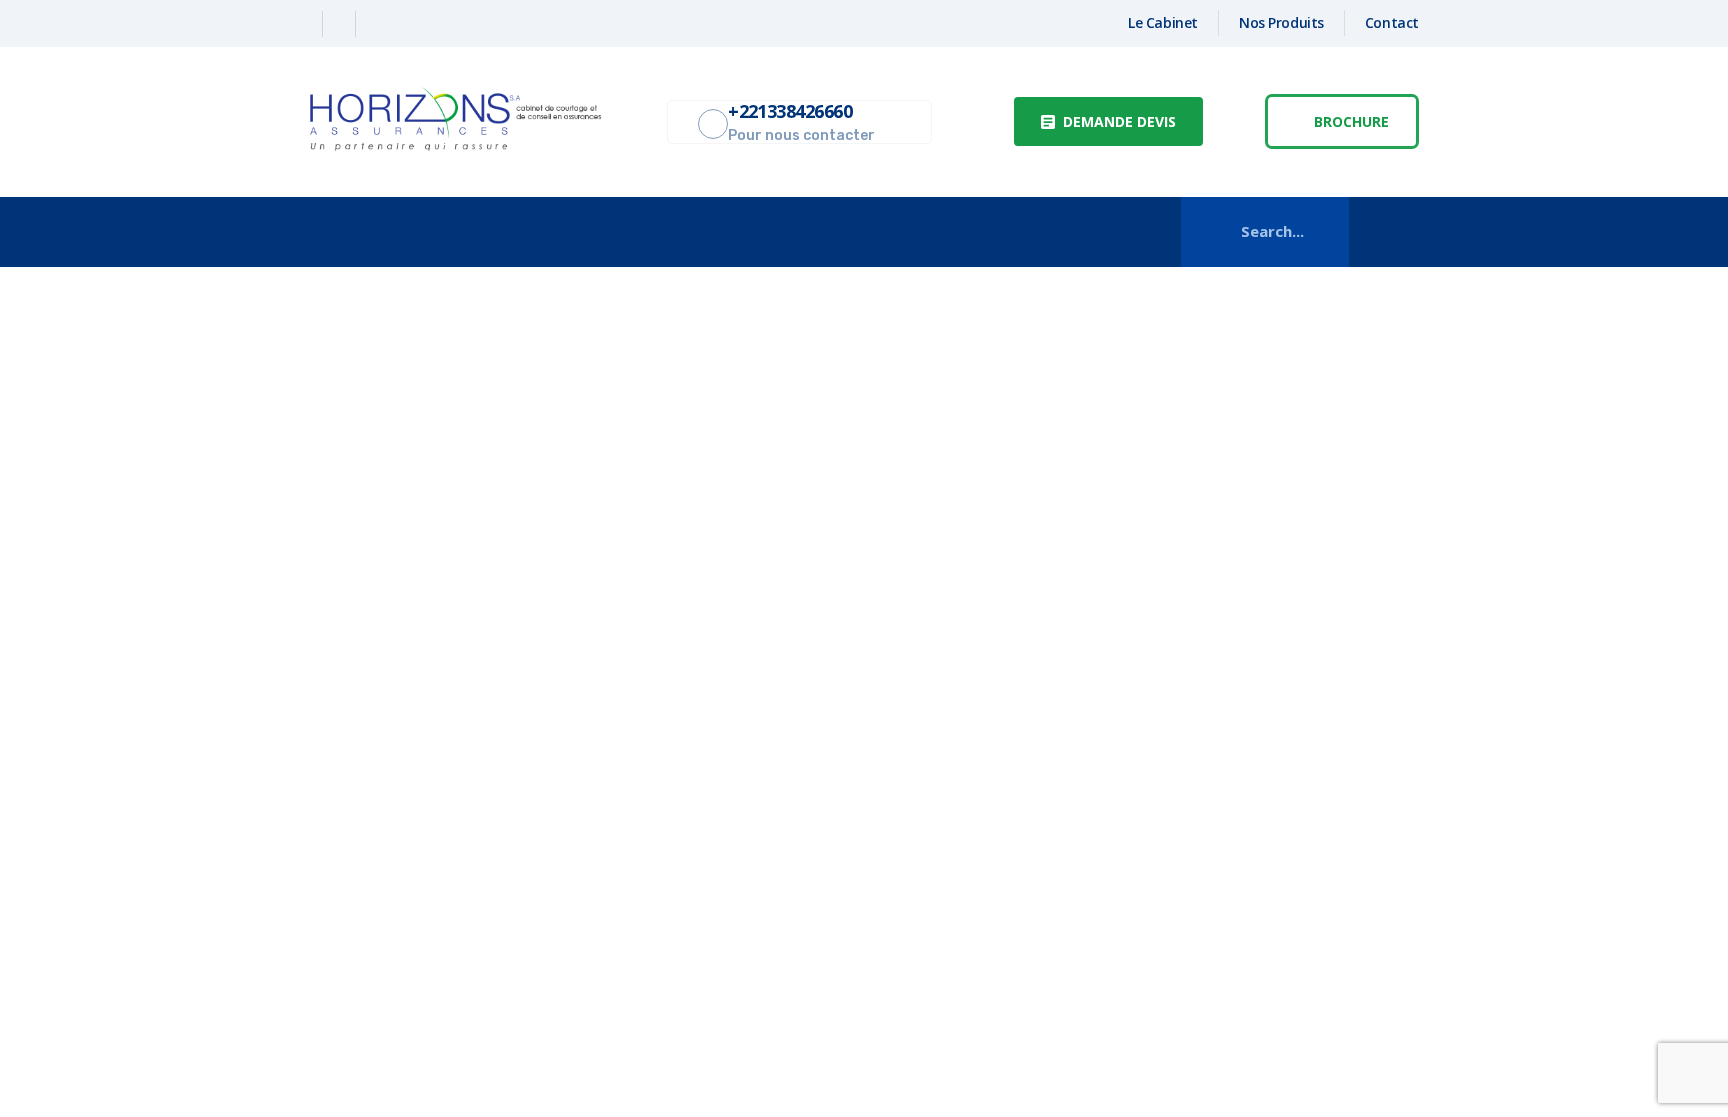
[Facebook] (308, 24)
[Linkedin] (374, 24)
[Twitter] (341, 24)
